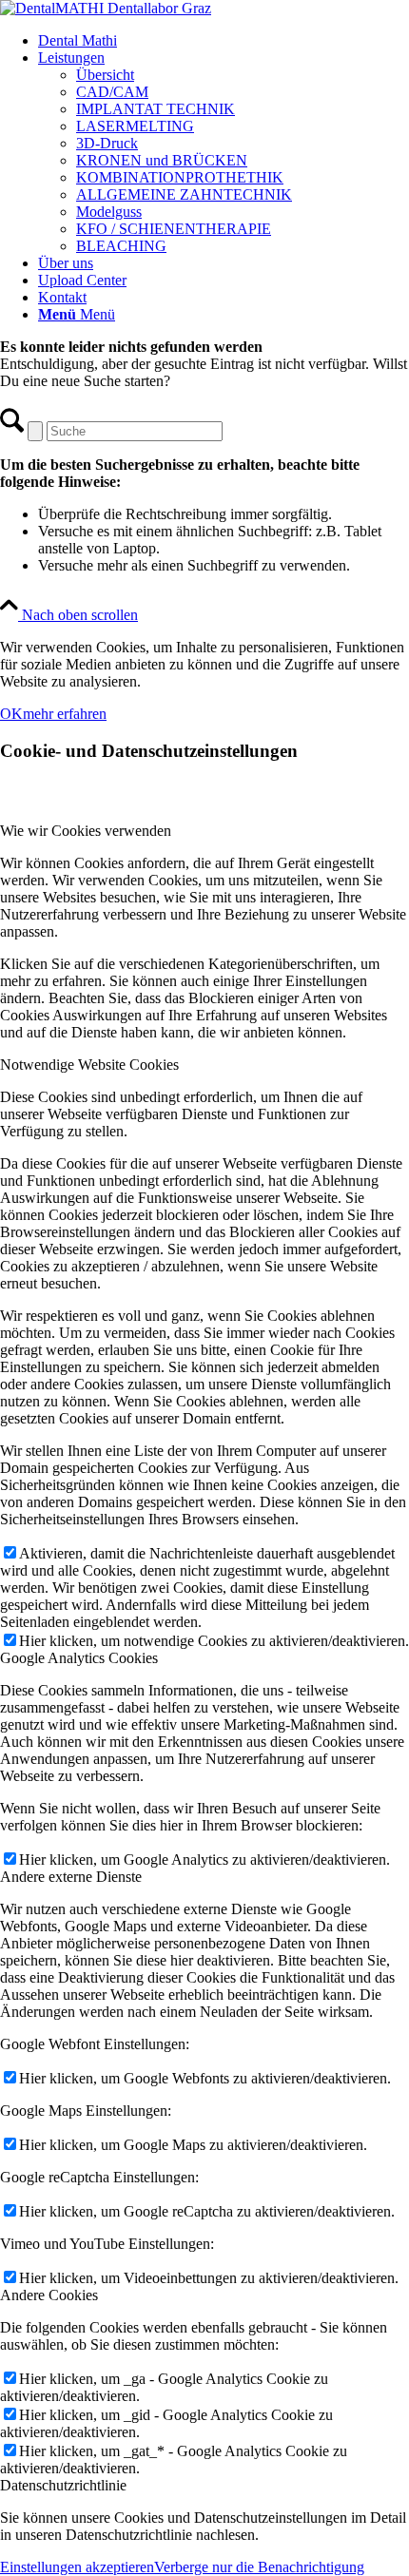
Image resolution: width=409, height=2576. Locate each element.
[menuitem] (224, 41)
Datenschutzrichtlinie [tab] (63, 2485)
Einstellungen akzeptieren (77, 2567)
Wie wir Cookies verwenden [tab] (86, 831)
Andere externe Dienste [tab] (71, 1877)
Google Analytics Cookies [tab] (79, 1658)
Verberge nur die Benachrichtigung (259, 2567)
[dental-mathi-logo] (106, 8)
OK (11, 714)
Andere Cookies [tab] (49, 2295)
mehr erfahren (65, 714)
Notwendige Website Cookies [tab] (89, 1065)
